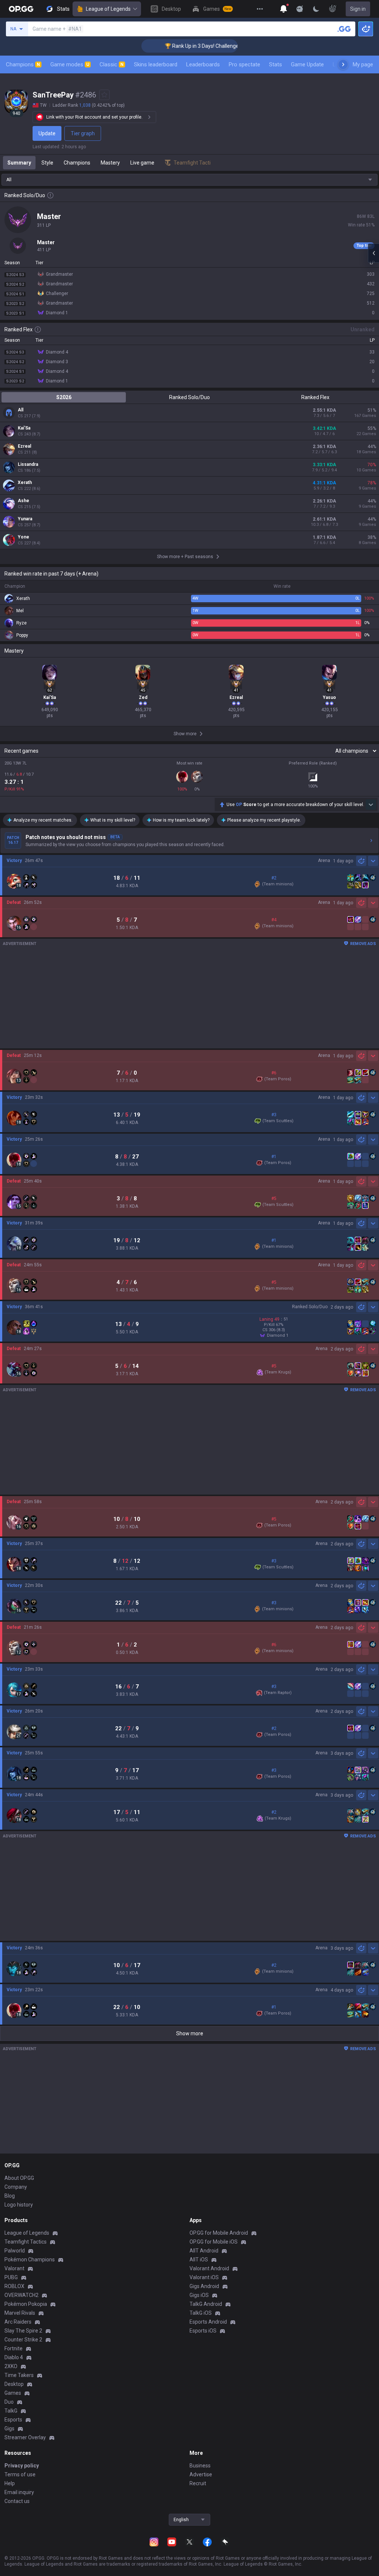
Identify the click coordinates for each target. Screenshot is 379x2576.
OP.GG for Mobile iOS (214, 2242)
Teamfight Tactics (26, 2242)
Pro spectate (244, 64)
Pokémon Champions (30, 2260)
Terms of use (20, 2474)
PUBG (11, 2277)
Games (13, 2393)
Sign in (358, 9)
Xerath (25, 483)
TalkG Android (206, 2304)
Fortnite (14, 2348)
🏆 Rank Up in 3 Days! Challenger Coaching (186, 46)
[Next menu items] (343, 64)
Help (10, 2483)
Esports (13, 2420)
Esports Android (208, 2322)
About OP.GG (19, 2178)
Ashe (24, 501)
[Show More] (284, 9)
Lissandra (28, 464)
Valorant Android (209, 2268)
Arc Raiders (18, 2322)
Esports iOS (203, 2331)
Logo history (19, 2205)
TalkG (11, 2411)
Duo (9, 2402)
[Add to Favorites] (104, 95)
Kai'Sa (24, 428)
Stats (276, 64)
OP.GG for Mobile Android (219, 2233)
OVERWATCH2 (21, 2295)
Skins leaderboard (156, 64)
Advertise (201, 2474)
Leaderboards (203, 64)
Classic (112, 64)
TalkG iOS (201, 2313)
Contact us (17, 2501)
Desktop (14, 2384)
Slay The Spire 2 (23, 2331)
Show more (190, 2033)
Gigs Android (204, 2286)
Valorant (14, 2268)
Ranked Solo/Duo (189, 397)
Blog (10, 2196)
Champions (23, 64)
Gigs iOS (199, 2295)
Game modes (70, 64)
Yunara (25, 519)
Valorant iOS (204, 2277)
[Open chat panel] (373, 253)
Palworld (15, 2251)
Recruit (198, 2483)
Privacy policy (22, 2466)
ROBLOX (14, 2286)
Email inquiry (19, 2492)
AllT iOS (199, 2260)
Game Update (307, 64)
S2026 (64, 397)
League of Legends (108, 9)
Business (200, 2466)
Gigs (9, 2429)
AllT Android (204, 2251)
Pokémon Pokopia (26, 2304)
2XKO (11, 2366)
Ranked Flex (315, 397)
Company (16, 2187)
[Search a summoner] (344, 29)
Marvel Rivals (20, 2313)
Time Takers (19, 2375)
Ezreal (24, 446)
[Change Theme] (316, 9)
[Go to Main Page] (21, 9)
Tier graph (83, 133)
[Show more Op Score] (371, 805)
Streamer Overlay (25, 2437)
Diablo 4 (14, 2357)
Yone (24, 537)
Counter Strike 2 (23, 2340)
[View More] (260, 9)
